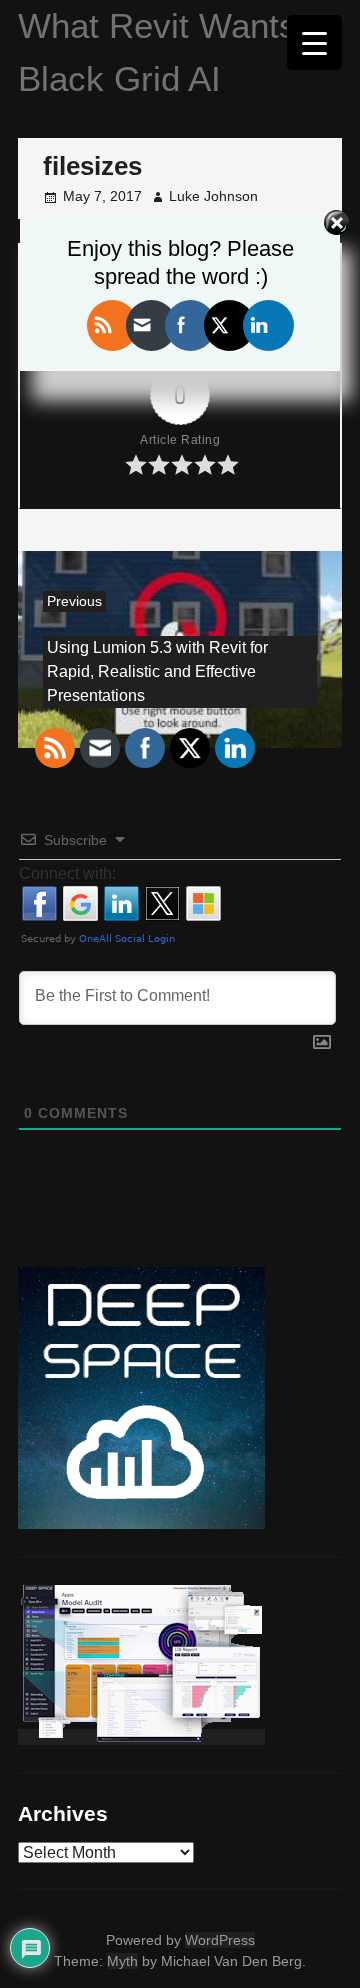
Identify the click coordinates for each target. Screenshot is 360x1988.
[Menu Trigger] (314, 42)
